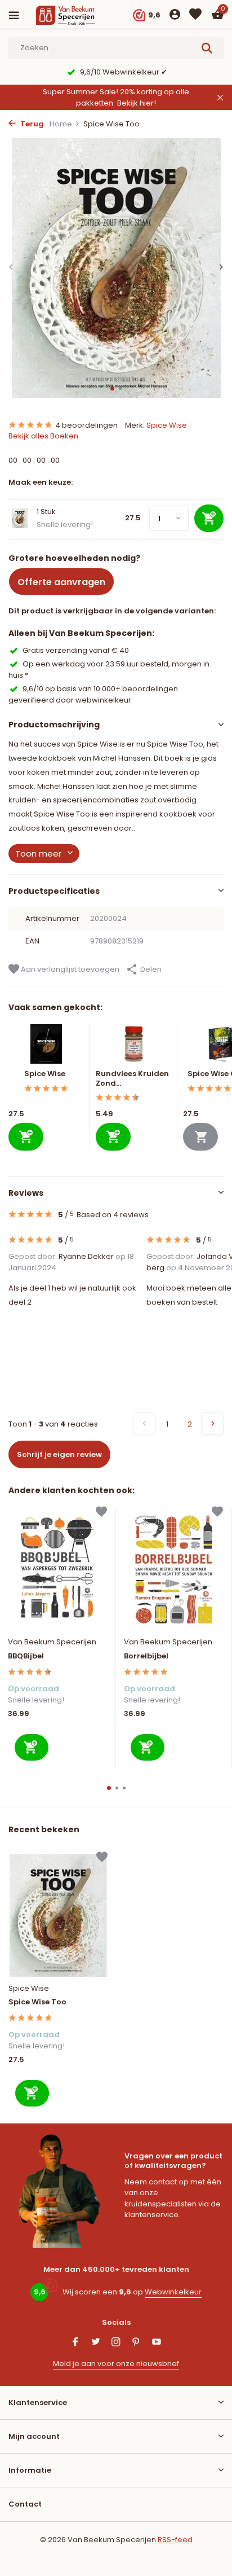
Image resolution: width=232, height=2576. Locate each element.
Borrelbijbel (146, 1656)
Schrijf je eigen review (59, 1454)
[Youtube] (157, 2343)
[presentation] (11, 267)
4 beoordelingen (86, 425)
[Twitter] (96, 2343)
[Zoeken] (208, 48)
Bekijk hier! (137, 103)
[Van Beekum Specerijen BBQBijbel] (57, 1570)
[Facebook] (75, 2343)
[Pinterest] (136, 2343)
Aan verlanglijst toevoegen (69, 969)
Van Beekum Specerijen (52, 1642)
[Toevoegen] (26, 1137)
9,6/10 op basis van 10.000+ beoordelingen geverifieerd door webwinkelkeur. (93, 694)
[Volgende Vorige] (212, 1424)
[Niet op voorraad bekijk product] (200, 1137)
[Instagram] (116, 2343)
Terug (31, 124)
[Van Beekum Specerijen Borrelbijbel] (173, 1570)
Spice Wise (167, 425)
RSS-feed (175, 2540)
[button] (112, 389)
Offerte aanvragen (61, 582)
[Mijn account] (175, 16)
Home (61, 124)
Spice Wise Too (37, 2002)
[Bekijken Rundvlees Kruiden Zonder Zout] (134, 1047)
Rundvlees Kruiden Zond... (132, 1078)
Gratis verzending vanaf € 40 (76, 650)
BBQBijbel (26, 1656)
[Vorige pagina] (145, 1424)
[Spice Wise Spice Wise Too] (58, 1915)
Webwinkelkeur (173, 2292)
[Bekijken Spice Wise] (46, 1047)
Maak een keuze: (41, 482)
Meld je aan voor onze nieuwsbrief (116, 2364)
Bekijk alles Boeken (43, 436)
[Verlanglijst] (195, 16)
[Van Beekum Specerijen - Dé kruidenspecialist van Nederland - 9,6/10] (75, 15)
